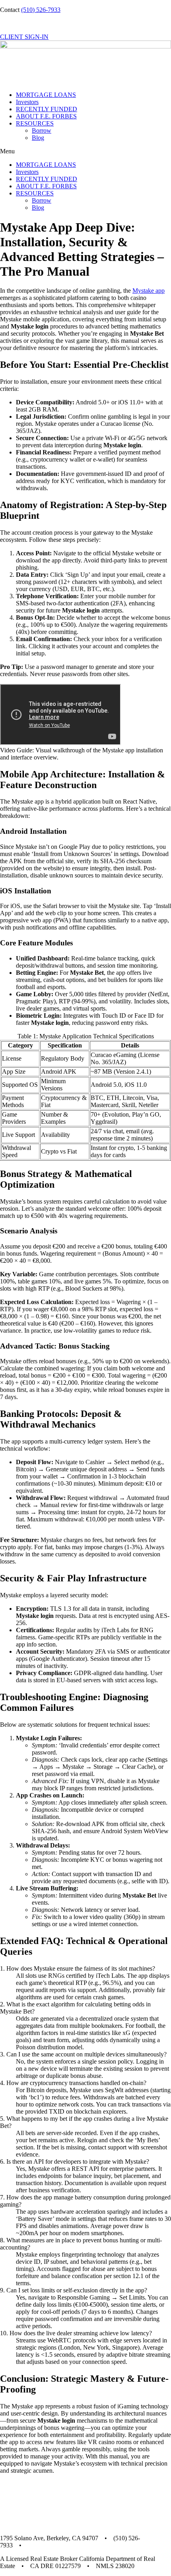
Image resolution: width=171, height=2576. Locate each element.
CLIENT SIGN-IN (24, 37)
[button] (85, 151)
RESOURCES (35, 123)
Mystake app (149, 291)
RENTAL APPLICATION (34, 23)
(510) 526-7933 (41, 10)
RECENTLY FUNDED (47, 109)
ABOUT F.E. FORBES (46, 116)
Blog (38, 138)
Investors (27, 102)
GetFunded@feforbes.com (61, 2545)
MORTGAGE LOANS (46, 95)
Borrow (42, 130)
